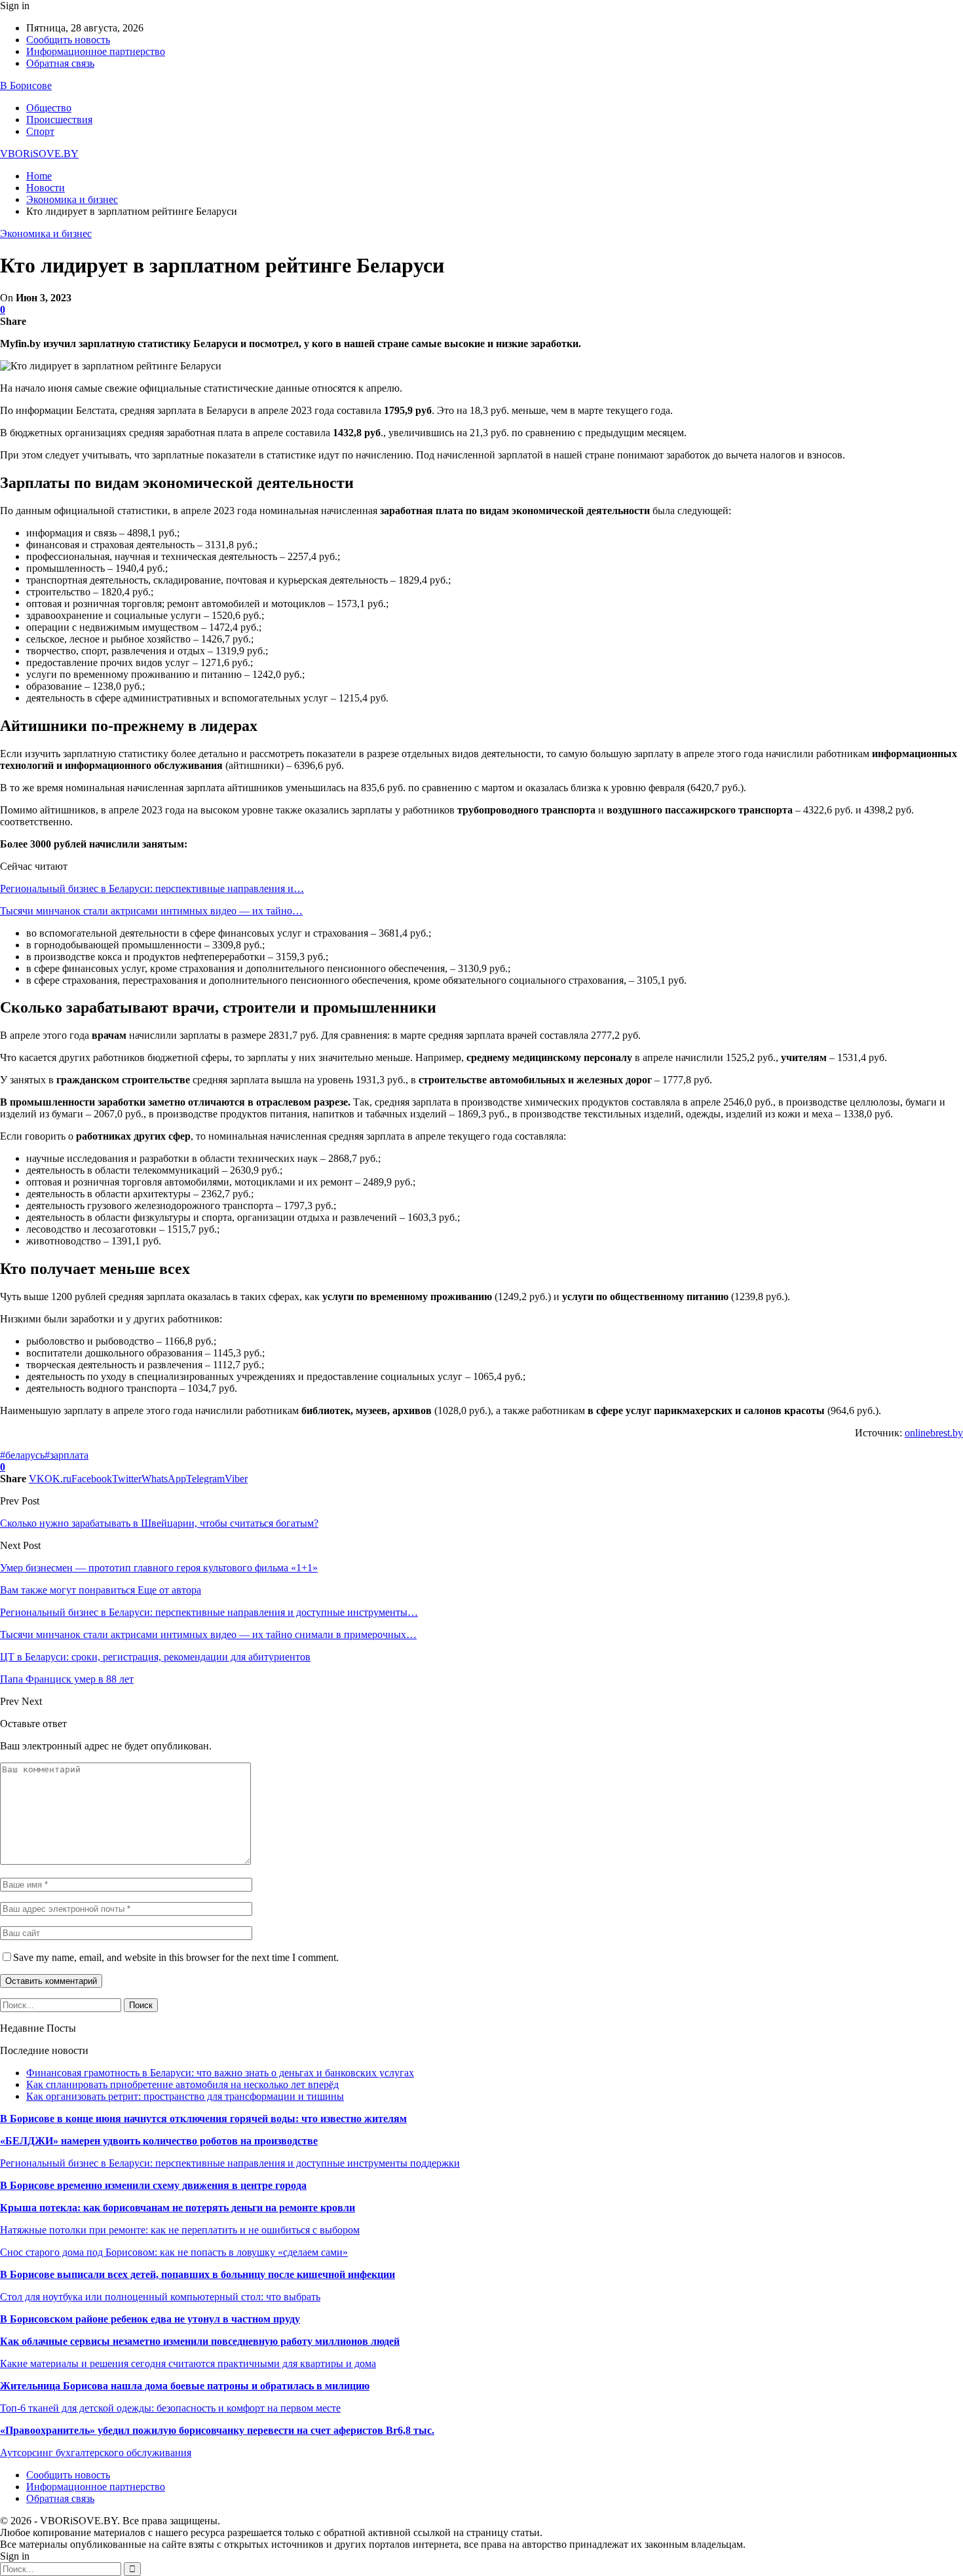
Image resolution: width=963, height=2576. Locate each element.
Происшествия (59, 120)
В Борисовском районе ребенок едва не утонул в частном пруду (150, 2319)
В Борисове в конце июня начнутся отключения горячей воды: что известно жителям (203, 2119)
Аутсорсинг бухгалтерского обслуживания (96, 2453)
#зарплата (66, 1455)
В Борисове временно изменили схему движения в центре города (153, 2185)
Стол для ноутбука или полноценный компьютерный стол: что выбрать (160, 2297)
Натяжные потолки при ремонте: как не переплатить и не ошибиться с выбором (180, 2230)
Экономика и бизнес (46, 233)
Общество (49, 108)
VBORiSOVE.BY (39, 154)
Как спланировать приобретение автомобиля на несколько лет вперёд (182, 2084)
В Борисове (26, 85)
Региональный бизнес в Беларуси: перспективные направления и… (152, 888)
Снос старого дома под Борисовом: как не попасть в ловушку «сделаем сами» (174, 2252)
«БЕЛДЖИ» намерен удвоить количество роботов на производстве (159, 2141)
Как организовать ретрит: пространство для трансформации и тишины (185, 2096)
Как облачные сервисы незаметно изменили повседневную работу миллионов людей (200, 2341)
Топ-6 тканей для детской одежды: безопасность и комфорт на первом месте (170, 2408)
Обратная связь (60, 63)
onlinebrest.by (934, 1433)
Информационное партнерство (96, 51)
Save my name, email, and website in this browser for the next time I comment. (176, 1957)
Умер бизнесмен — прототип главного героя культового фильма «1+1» (159, 1568)
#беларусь (22, 1455)
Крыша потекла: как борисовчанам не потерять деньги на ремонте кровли (178, 2208)
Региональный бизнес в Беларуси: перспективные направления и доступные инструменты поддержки (230, 2163)
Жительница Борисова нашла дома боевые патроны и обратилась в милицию (185, 2386)
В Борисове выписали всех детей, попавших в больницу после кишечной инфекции (198, 2274)
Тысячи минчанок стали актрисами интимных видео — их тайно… (151, 911)
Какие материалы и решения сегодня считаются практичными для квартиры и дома (188, 2363)
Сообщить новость (68, 40)
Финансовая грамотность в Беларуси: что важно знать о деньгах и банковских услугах (220, 2073)
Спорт (40, 131)
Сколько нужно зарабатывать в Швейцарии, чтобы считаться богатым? (159, 1523)
